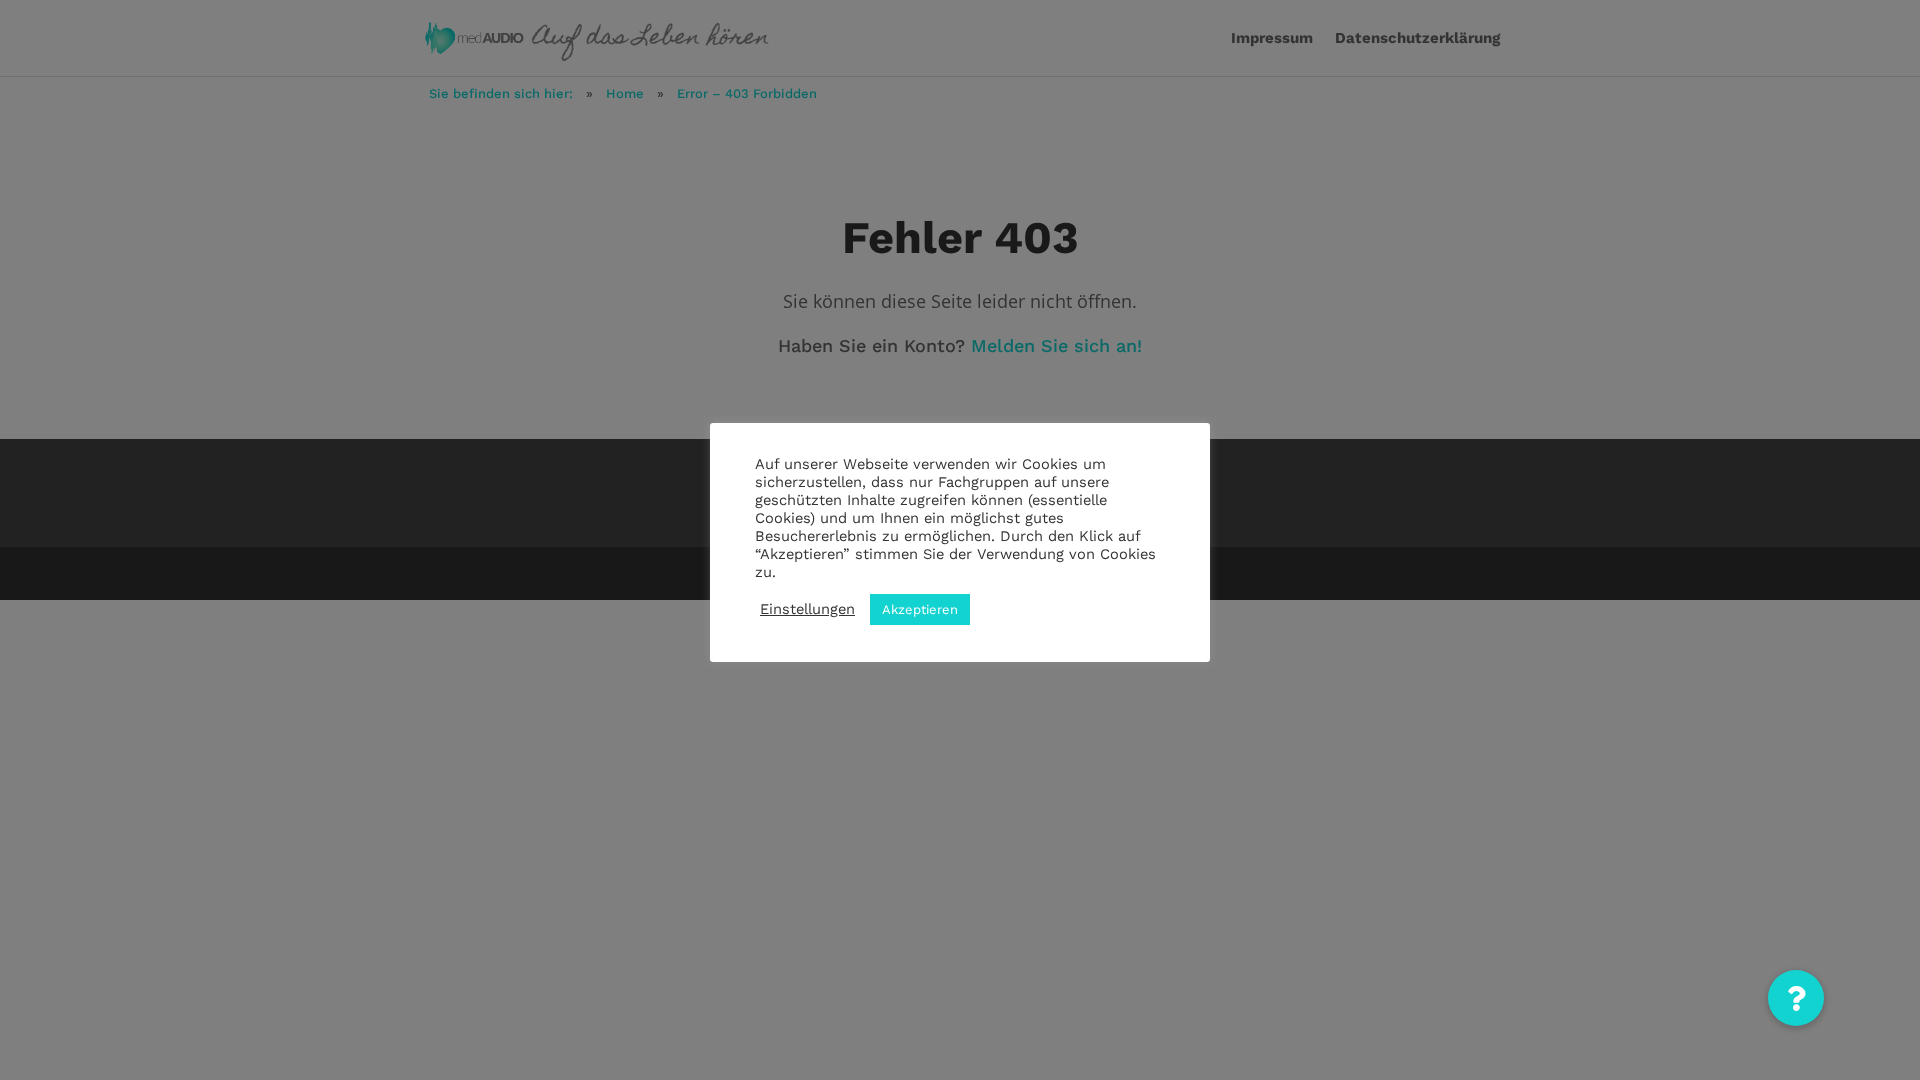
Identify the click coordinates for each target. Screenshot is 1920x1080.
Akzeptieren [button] (920, 609)
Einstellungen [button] (807, 609)
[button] (1796, 998)
